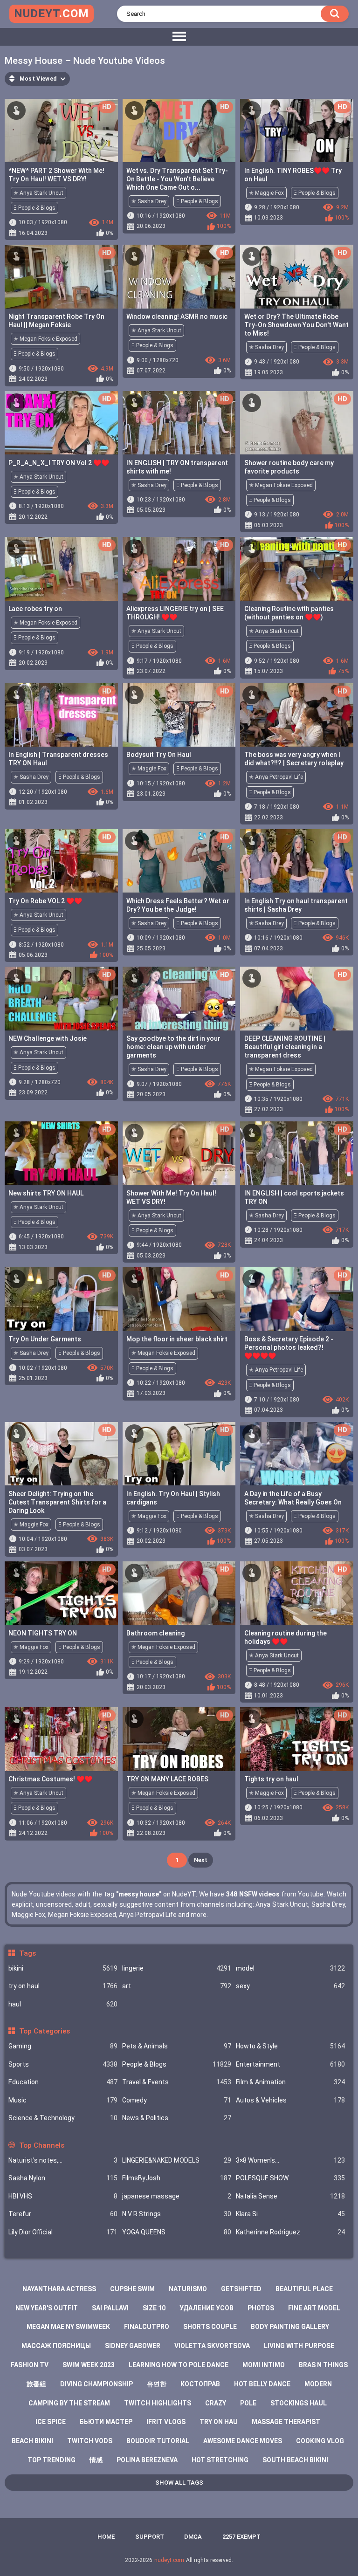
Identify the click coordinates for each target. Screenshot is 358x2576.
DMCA (193, 2537)
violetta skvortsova (212, 2346)
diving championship (96, 2384)
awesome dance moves (243, 2441)
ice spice (51, 2422)
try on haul (63, 1986)
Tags (27, 1953)
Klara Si (290, 2214)
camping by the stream (69, 2403)
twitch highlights (158, 2403)
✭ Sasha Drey (149, 201)
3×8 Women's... (290, 2160)
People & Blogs (177, 2064)
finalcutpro (147, 2327)
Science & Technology (63, 2118)
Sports (63, 2064)
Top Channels (41, 2145)
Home (106, 2537)
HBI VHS (63, 2196)
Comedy (177, 2100)
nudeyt (52, 14)
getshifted (241, 2289)
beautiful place (304, 2289)
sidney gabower (133, 2346)
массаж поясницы (56, 2346)
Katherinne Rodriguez (290, 2232)
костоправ (200, 2384)
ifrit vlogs (166, 2422)
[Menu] (179, 37)
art (177, 1986)
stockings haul (299, 2403)
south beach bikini (295, 2460)
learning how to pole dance (179, 2365)
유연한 (157, 2384)
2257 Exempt (241, 2537)
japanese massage (177, 2196)
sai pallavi (110, 2308)
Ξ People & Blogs (34, 208)
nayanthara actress (59, 2289)
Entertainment (290, 2064)
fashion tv (30, 2365)
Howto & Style (290, 2046)
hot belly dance (262, 2384)
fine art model (314, 2308)
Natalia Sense (290, 2196)
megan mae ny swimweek (68, 2327)
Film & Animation (290, 2082)
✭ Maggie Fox (266, 193)
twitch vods (90, 2441)
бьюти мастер (106, 2422)
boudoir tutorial (158, 2441)
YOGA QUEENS (177, 2232)
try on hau (219, 2422)
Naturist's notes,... (63, 2160)
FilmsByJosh (177, 2178)
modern (318, 2384)
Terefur (63, 2214)
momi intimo (264, 2365)
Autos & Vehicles (290, 2100)
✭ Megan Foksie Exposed (45, 339)
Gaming (63, 2046)
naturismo (188, 2289)
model (290, 1968)
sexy (290, 1986)
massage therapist (286, 2422)
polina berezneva (147, 2460)
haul (63, 2004)
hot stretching (220, 2460)
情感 (96, 2460)
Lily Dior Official (63, 2232)
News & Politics (177, 2118)
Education (63, 2082)
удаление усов (207, 2308)
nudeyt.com (169, 2560)
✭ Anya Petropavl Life (276, 777)
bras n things (323, 2365)
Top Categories (44, 2031)
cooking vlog (320, 2441)
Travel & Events (177, 2082)
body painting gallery (290, 2327)
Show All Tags (179, 2483)
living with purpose (299, 2346)
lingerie (177, 1968)
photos (261, 2308)
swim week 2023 (89, 2365)
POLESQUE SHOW (290, 2178)
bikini (63, 1968)
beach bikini (32, 2441)
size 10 (154, 2308)
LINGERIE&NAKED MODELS (177, 2160)
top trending (52, 2460)
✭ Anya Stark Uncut (38, 193)
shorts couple (210, 2327)
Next (201, 1860)
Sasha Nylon (63, 2178)
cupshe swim (132, 2289)
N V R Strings (177, 2214)
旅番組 (36, 2384)
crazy (216, 2403)
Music (63, 2100)
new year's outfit (47, 2308)
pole (248, 2403)
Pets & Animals (177, 2046)
